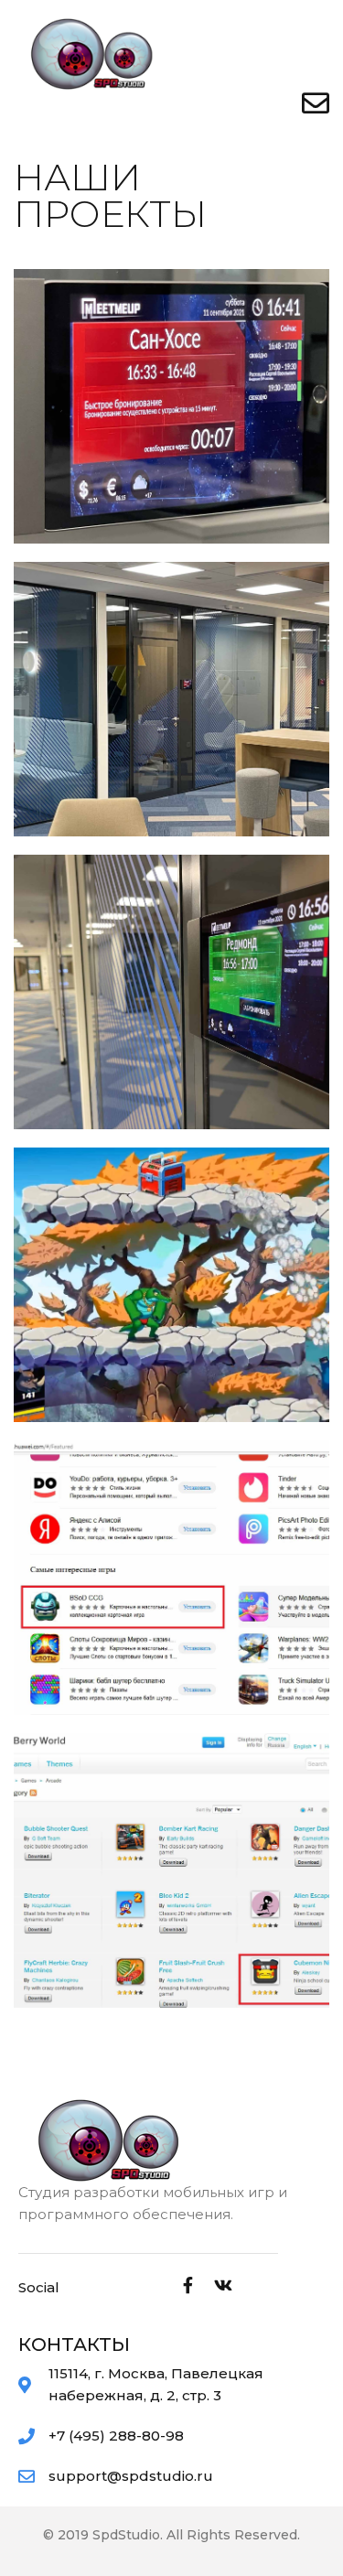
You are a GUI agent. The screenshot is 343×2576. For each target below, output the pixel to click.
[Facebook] (188, 2285)
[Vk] (223, 2285)
